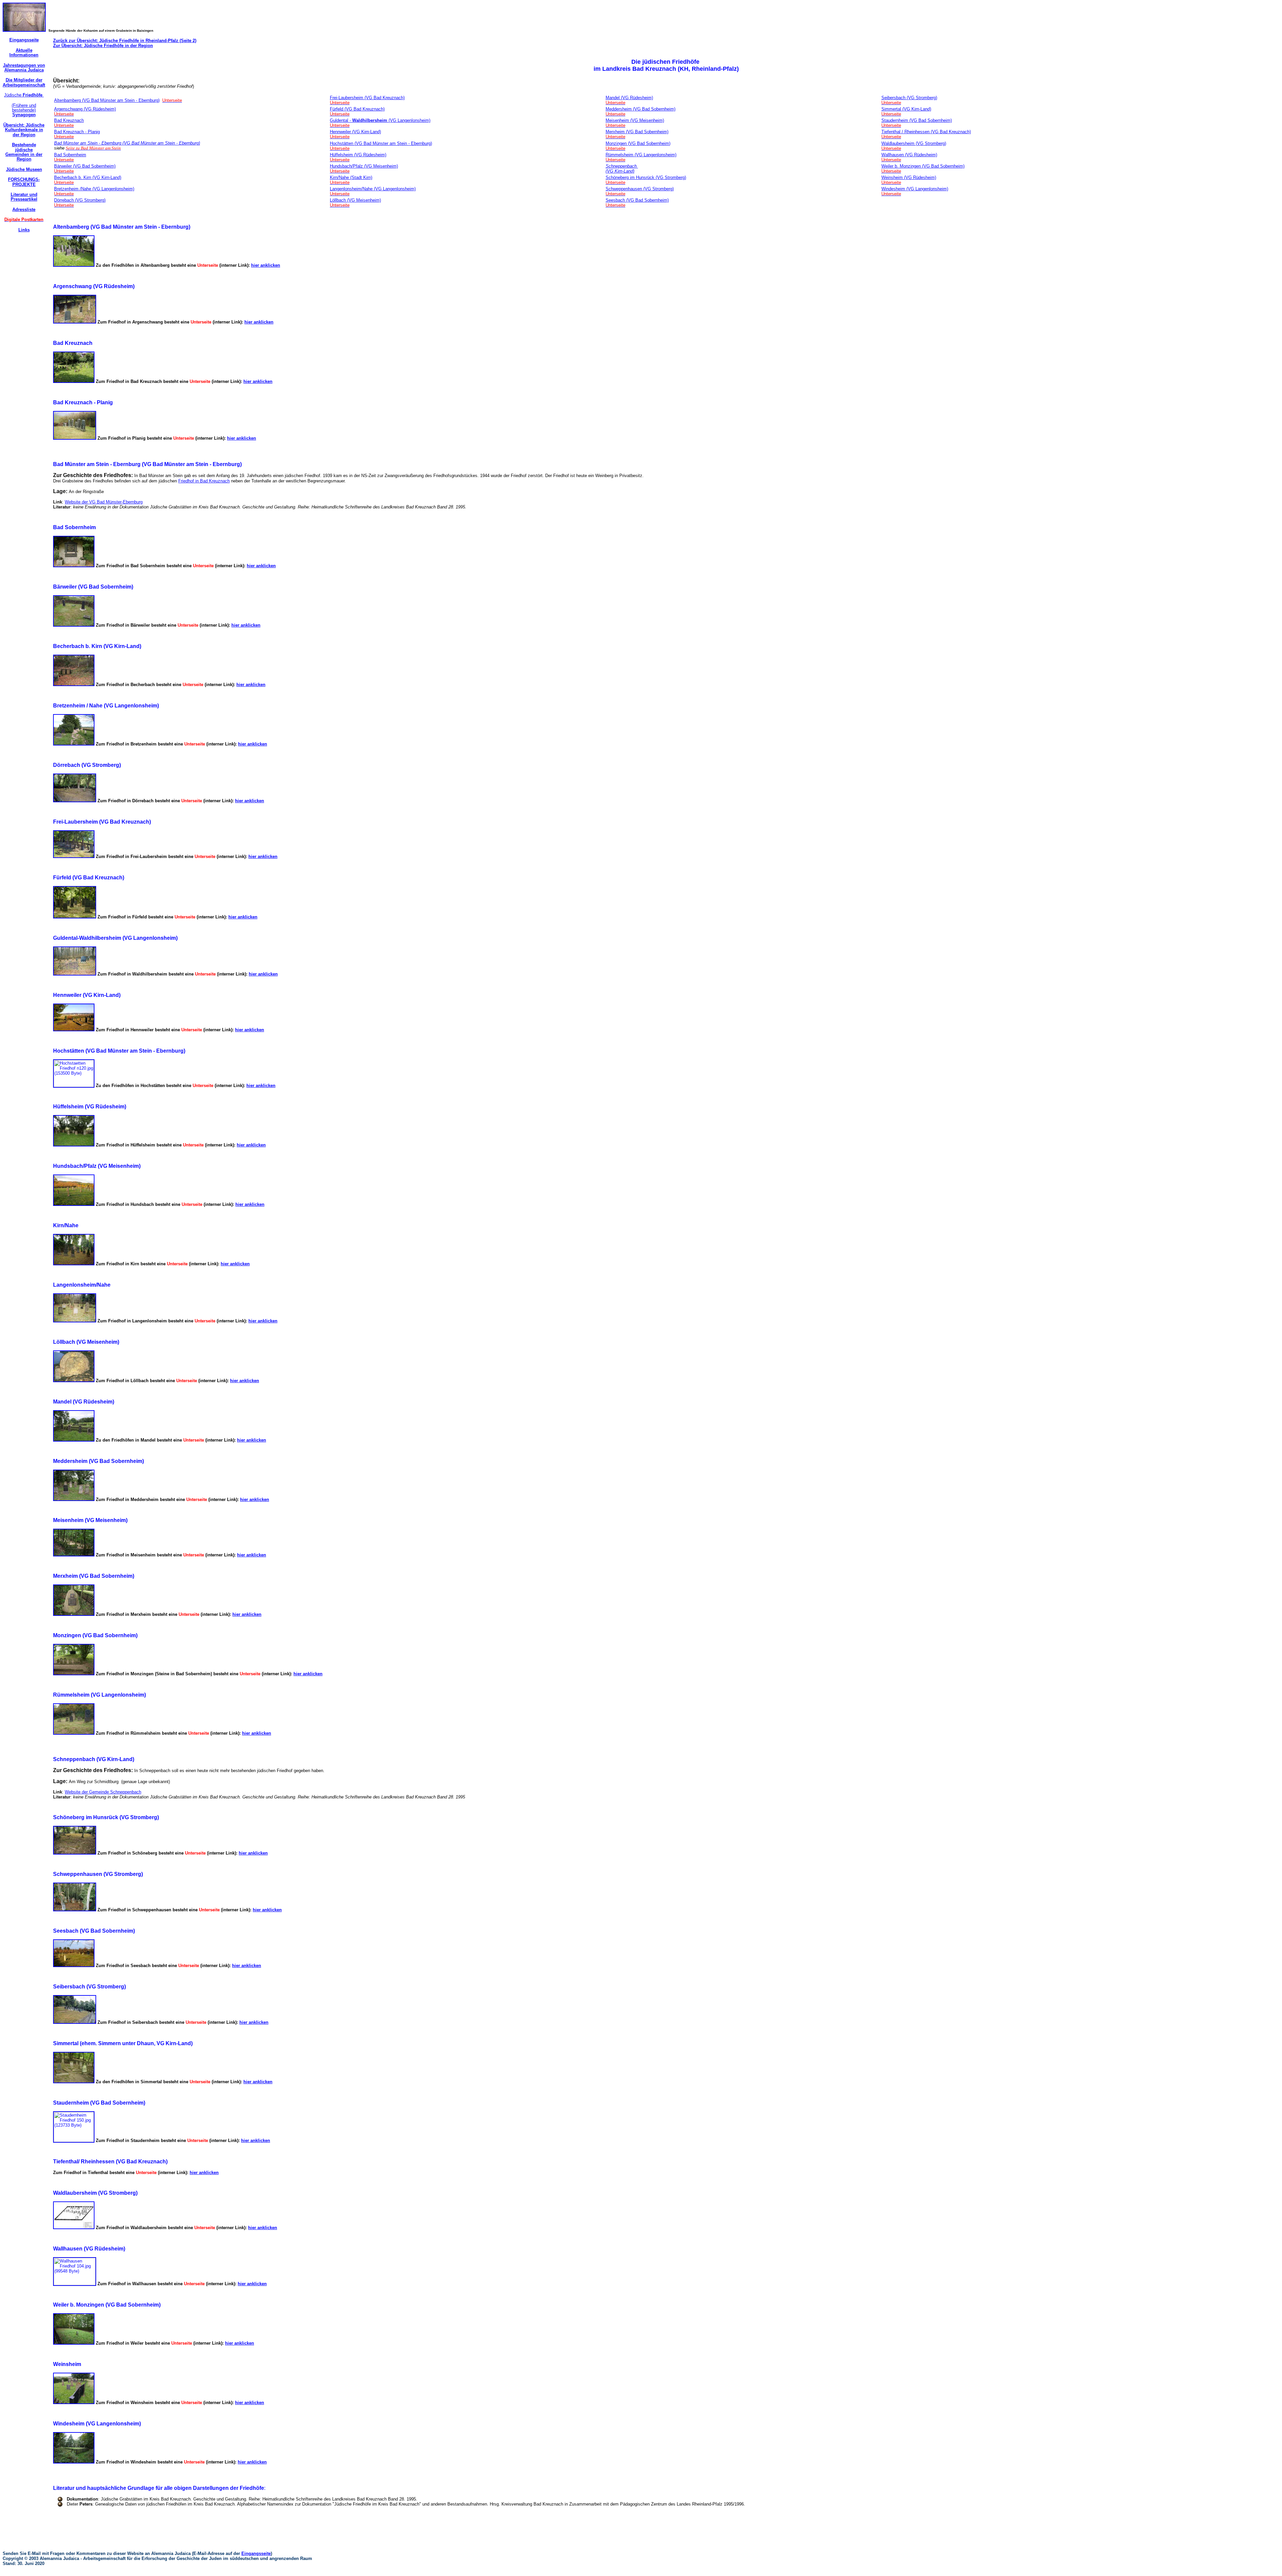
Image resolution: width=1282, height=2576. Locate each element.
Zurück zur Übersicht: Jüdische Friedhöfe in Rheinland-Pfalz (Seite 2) (125, 41)
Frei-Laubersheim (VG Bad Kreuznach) (367, 98)
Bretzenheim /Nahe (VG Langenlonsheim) (94, 189)
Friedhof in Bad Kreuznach (204, 481)
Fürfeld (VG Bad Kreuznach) (357, 109)
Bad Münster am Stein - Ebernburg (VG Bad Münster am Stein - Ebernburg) (127, 143)
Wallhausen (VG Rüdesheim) (909, 155)
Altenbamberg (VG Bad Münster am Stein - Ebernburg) (107, 100)
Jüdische (24, 95)
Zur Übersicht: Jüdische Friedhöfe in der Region (103, 46)
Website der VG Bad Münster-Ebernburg (104, 502)
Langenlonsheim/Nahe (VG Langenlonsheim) (373, 189)
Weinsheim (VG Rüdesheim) (909, 177)
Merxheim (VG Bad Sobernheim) (637, 132)
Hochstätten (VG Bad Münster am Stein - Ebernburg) (381, 143)
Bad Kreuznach (69, 120)
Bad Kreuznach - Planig (77, 132)
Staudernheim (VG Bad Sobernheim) (917, 120)
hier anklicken (266, 265)
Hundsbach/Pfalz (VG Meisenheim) (364, 166)
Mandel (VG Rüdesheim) (629, 98)
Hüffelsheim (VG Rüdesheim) (358, 155)
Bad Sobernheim (70, 155)
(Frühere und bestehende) (24, 110)
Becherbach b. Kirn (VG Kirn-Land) (88, 177)
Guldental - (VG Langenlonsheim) (380, 120)
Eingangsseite (256, 2553)
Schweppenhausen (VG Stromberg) (640, 189)
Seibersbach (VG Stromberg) (909, 98)
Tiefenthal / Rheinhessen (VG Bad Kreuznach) (926, 132)
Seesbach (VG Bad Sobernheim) (637, 200)
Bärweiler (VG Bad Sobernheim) (85, 166)
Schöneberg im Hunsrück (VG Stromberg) (646, 177)
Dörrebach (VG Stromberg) (80, 200)
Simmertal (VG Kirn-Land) (906, 109)
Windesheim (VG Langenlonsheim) (915, 189)
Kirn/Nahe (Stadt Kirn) (351, 177)
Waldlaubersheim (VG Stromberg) (914, 143)
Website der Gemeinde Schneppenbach (103, 1792)
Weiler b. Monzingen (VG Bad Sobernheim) (923, 166)
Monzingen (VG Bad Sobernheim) (638, 143)
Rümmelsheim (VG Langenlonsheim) (641, 155)
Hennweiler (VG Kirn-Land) (355, 132)
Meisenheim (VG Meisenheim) (635, 120)
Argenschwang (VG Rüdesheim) (85, 109)
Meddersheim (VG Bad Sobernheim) (640, 109)
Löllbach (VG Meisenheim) (355, 200)
